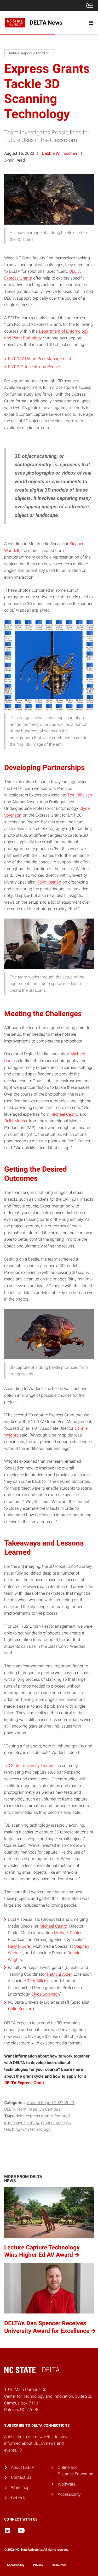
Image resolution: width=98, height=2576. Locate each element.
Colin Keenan (49, 882)
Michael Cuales (68, 1933)
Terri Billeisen (80, 795)
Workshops (21, 2487)
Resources (59, 2565)
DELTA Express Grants (34, 2116)
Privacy (38, 2565)
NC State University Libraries (30, 1766)
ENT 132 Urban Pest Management (40, 359)
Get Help (19, 2498)
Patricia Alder (59, 1974)
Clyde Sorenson (46, 1994)
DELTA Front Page (21, 2109)
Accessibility (69, 2494)
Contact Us (21, 2477)
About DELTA (23, 2467)
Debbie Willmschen (59, 153)
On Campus (50, 2109)
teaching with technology (27, 2129)
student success (56, 2122)
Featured (62, 2116)
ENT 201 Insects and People (34, 367)
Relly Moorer (16, 1121)
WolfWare (67, 2484)
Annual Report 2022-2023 (51, 2103)
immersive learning (22, 2122)
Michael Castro (64, 1114)
